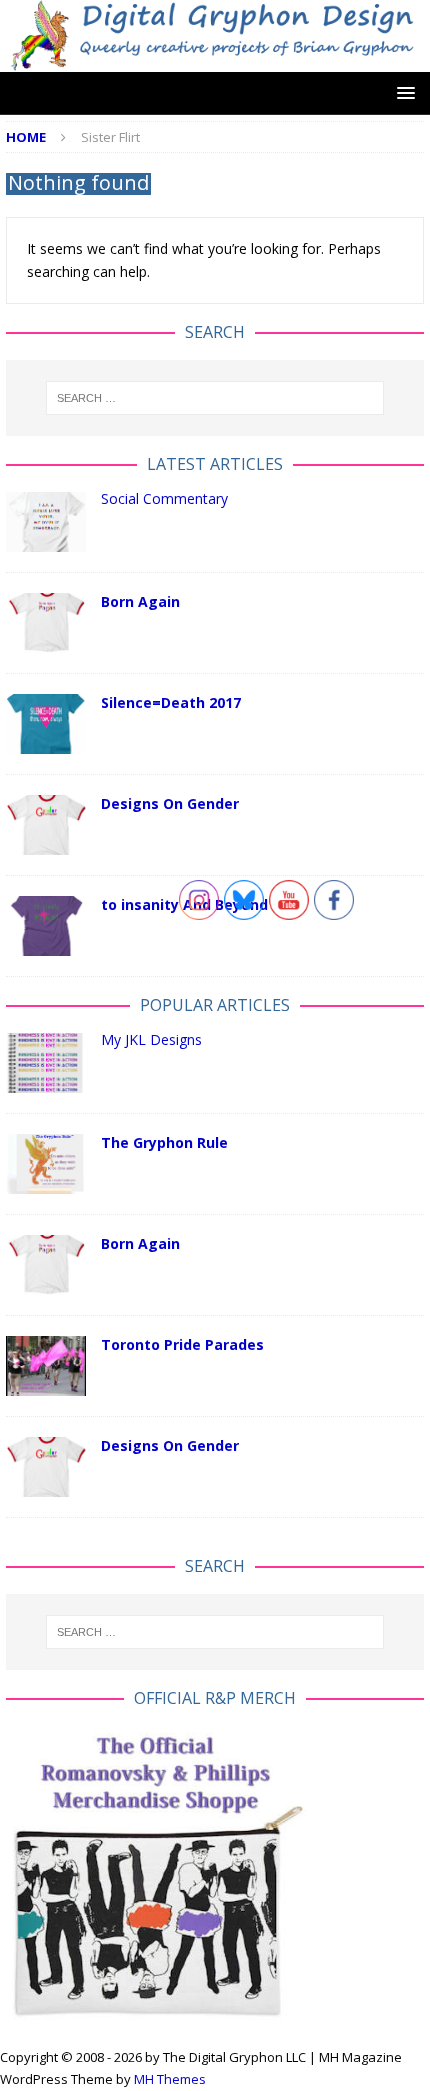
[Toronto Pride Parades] (46, 1366)
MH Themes (170, 2079)
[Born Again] (46, 623)
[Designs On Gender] (46, 825)
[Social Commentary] (46, 522)
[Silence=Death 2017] (46, 724)
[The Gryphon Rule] (46, 1164)
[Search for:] (215, 398)
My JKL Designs (151, 1039)
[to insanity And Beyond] (46, 926)
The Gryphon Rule (164, 1142)
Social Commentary (164, 498)
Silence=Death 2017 (171, 702)
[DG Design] (215, 59)
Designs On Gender (170, 803)
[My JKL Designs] (46, 1063)
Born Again (140, 601)
